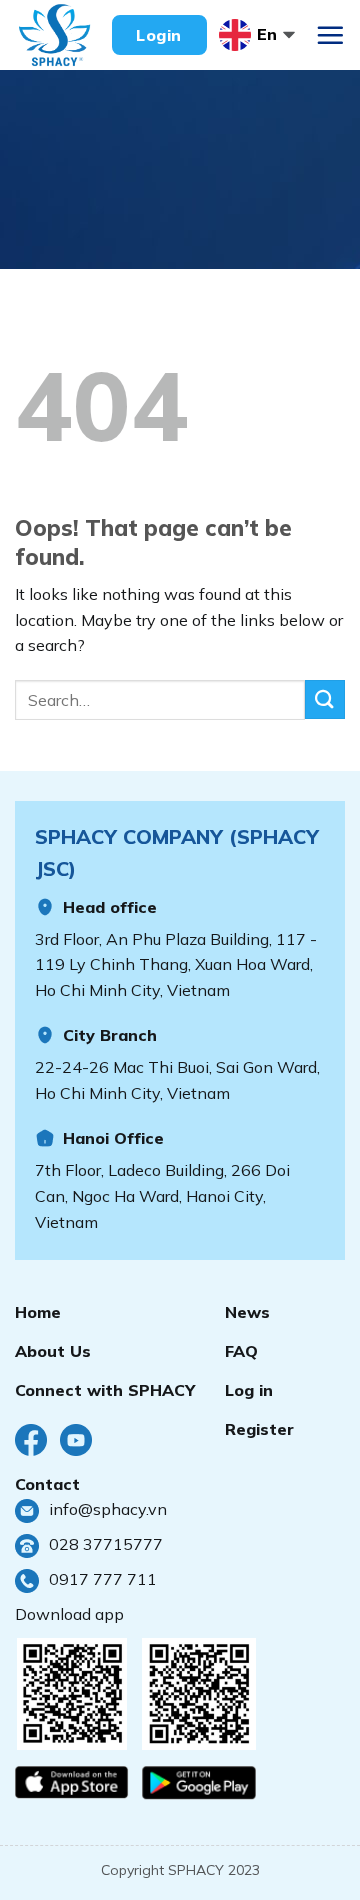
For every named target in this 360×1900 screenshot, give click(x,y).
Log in (249, 1390)
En (267, 34)
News (247, 1312)
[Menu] (330, 35)
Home (38, 1312)
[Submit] (325, 699)
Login (158, 35)
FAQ (241, 1351)
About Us (53, 1351)
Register (259, 1429)
